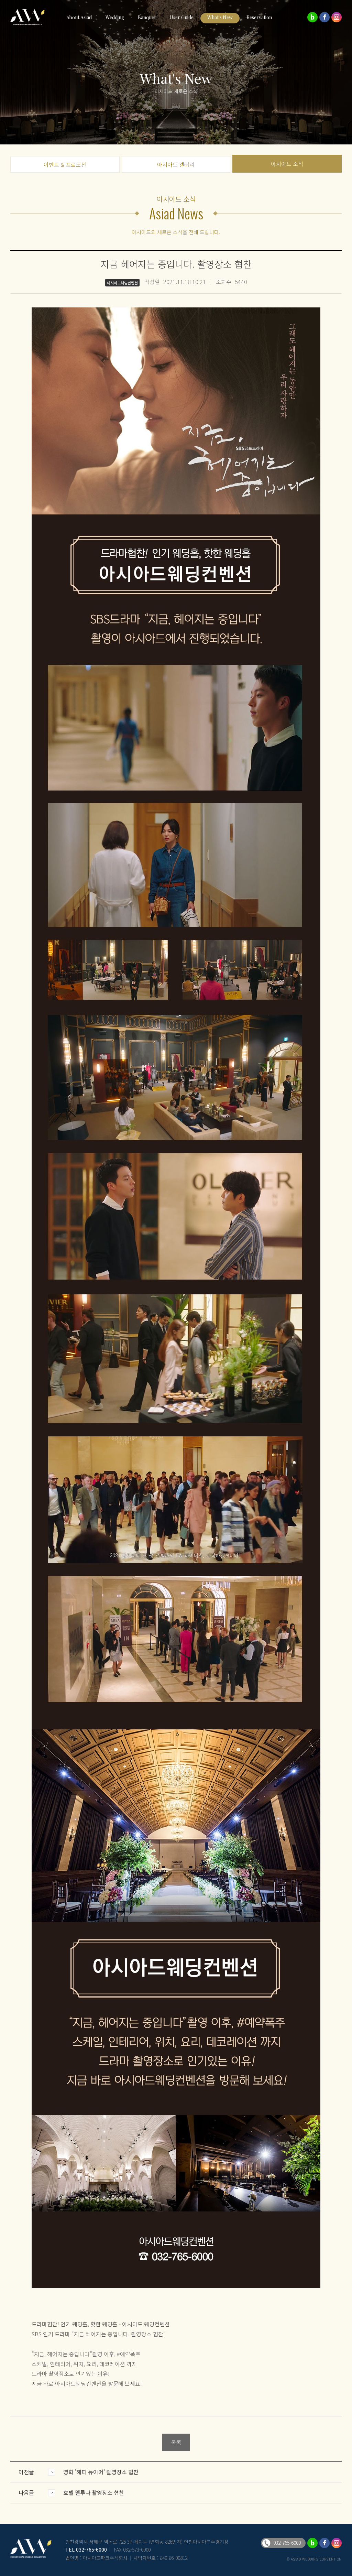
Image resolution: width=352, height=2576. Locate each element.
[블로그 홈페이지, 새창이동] (312, 17)
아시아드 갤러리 (176, 164)
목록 (176, 2442)
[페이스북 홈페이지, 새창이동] (324, 17)
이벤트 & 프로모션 (65, 164)
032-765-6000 (91, 2550)
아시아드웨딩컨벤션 (31, 17)
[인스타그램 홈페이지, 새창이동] (337, 17)
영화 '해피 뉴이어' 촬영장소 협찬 (101, 2472)
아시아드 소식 (287, 164)
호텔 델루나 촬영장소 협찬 (94, 2492)
